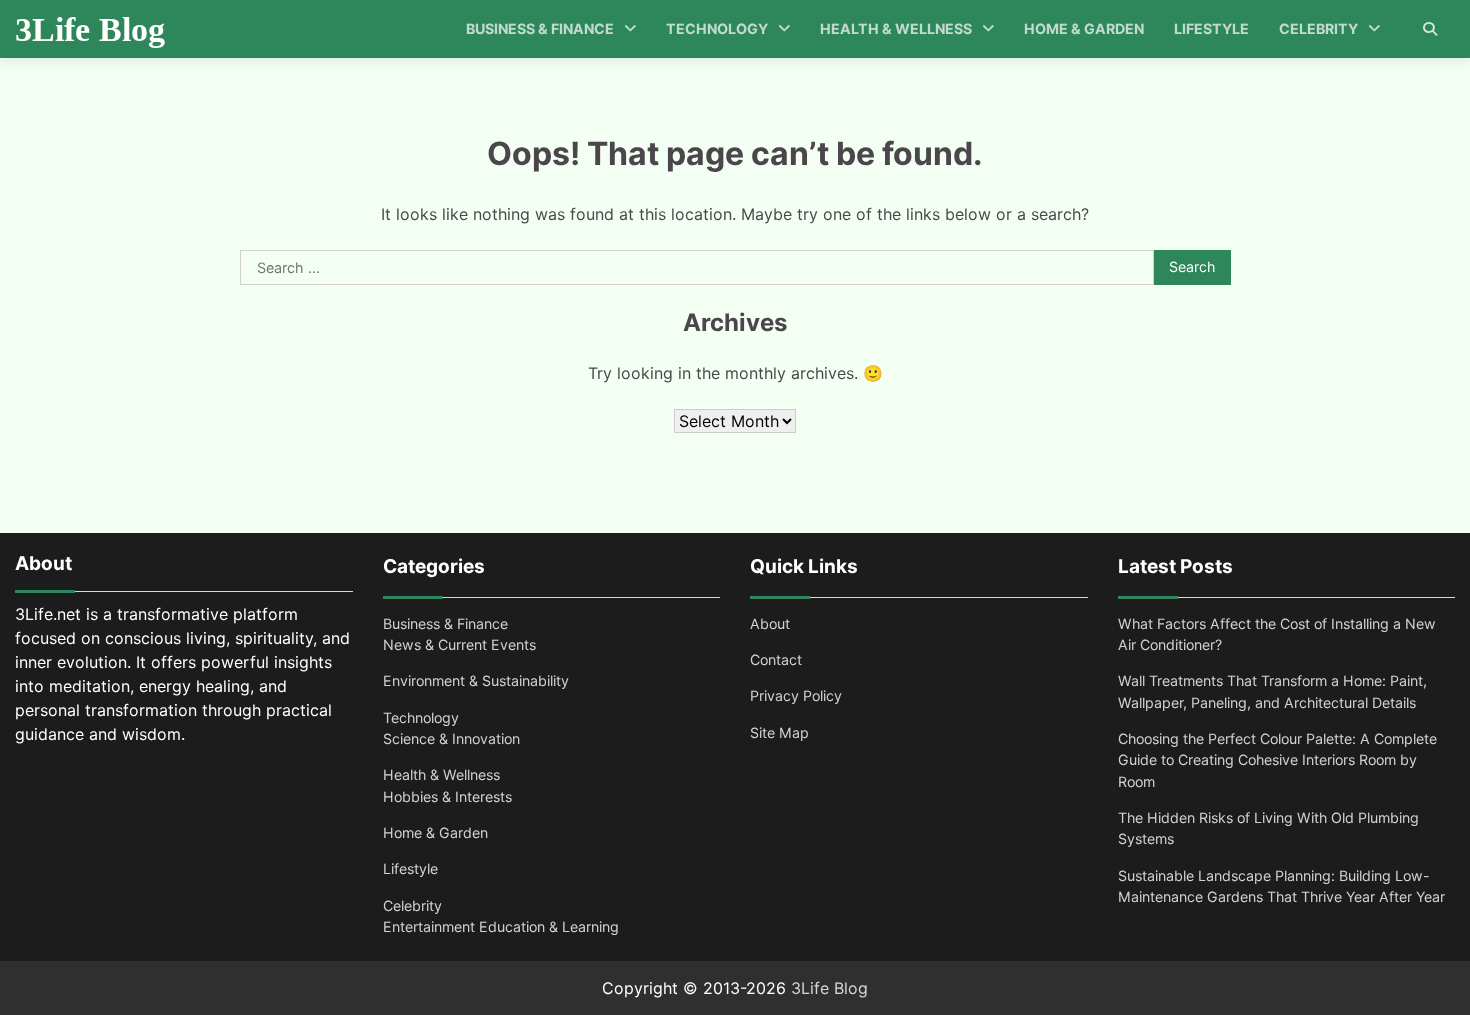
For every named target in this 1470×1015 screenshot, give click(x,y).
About (770, 623)
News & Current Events (459, 644)
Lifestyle (1211, 28)
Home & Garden (1084, 28)
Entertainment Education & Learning (501, 926)
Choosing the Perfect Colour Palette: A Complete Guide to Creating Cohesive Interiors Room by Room (1277, 760)
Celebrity (1318, 28)
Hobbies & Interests (447, 796)
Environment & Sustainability (476, 680)
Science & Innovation (451, 738)
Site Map (779, 732)
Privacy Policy (796, 695)
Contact (776, 659)
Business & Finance (540, 28)
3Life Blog (90, 29)
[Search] (1430, 29)
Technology (717, 28)
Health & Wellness (896, 28)
